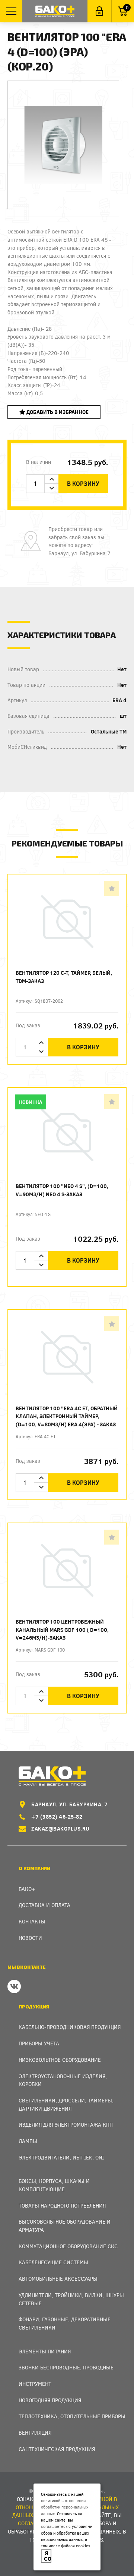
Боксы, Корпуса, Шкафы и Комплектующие (54, 2185)
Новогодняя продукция (50, 2400)
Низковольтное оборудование (60, 2060)
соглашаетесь (54, 2526)
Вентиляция (35, 2433)
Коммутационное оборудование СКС (68, 2246)
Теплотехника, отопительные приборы (72, 2416)
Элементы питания (45, 2351)
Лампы (28, 2141)
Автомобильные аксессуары (58, 2279)
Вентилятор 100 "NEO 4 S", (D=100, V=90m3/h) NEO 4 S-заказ (62, 1190)
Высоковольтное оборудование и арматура (65, 2226)
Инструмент (35, 2384)
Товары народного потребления (62, 2206)
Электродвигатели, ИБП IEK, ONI (61, 2157)
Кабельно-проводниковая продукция (70, 2027)
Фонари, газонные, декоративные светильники (65, 2323)
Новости (30, 1938)
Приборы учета (39, 2043)
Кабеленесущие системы (53, 2262)
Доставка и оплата (44, 1905)
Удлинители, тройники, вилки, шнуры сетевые (71, 2299)
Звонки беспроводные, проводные (66, 2367)
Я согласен (48, 2556)
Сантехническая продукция (57, 2449)
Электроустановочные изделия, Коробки (63, 2080)
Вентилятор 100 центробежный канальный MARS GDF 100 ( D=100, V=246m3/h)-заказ (62, 1630)
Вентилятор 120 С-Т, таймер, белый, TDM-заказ (64, 977)
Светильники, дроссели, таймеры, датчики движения (66, 2104)
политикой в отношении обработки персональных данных (65, 2507)
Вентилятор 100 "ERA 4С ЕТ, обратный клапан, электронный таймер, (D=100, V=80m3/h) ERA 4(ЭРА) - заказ (67, 1416)
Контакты (32, 1921)
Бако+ (27, 1889)
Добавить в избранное (57, 412)
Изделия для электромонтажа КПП (66, 2125)
